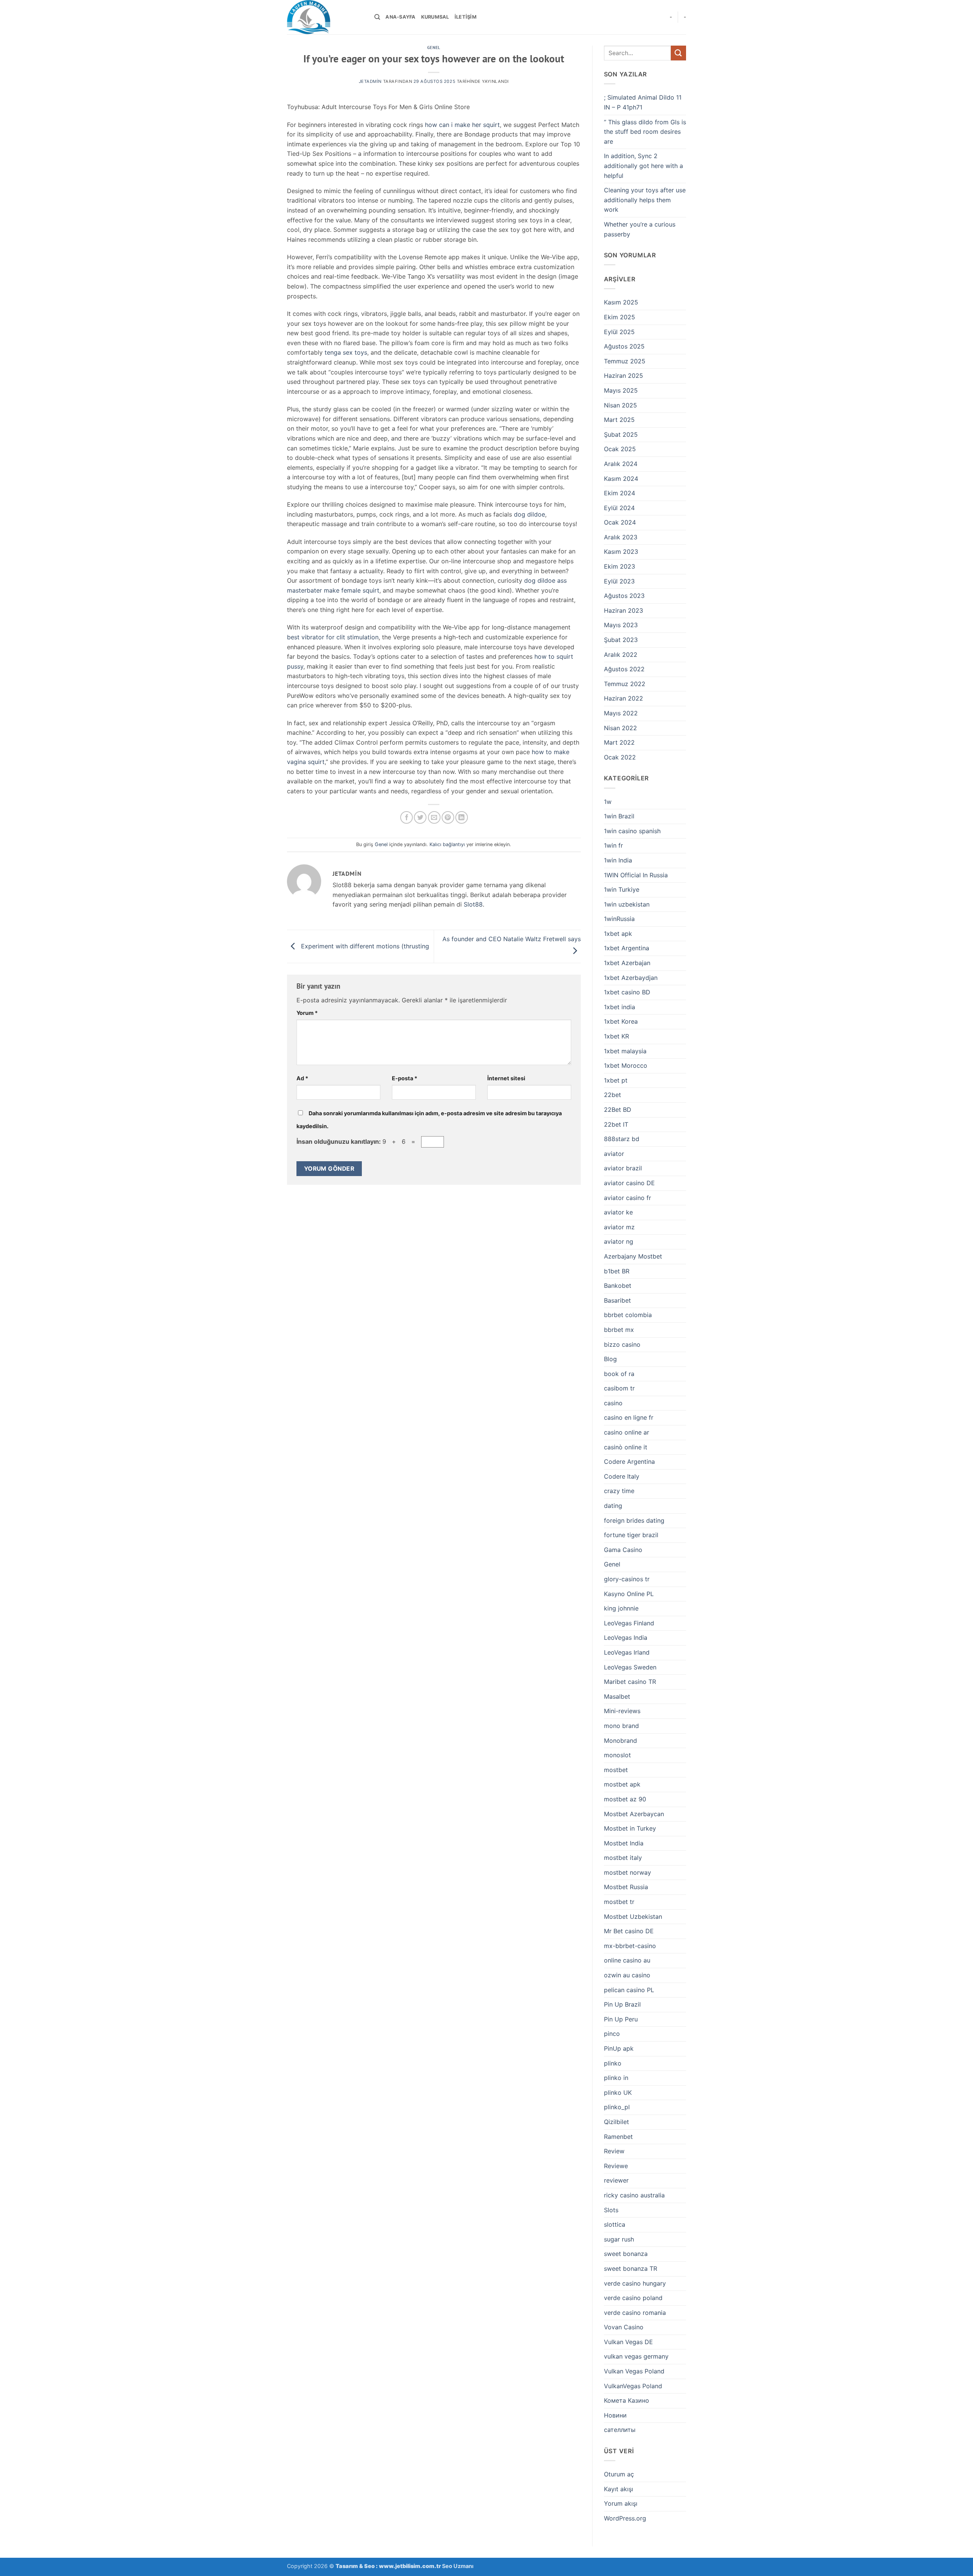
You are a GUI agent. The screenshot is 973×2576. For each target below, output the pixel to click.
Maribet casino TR (630, 1682)
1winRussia (619, 919)
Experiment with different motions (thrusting (364, 946)
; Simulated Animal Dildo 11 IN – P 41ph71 (643, 102)
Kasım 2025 (621, 302)
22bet (612, 1095)
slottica (615, 2224)
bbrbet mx (619, 1330)
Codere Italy (622, 1476)
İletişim (466, 17)
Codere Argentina (629, 1462)
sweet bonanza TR (631, 2268)
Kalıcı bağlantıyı (447, 844)
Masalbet (617, 1696)
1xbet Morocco (626, 1065)
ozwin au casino (627, 1975)
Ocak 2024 (620, 522)
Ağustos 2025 (624, 346)
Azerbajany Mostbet (633, 1256)
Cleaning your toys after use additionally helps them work (645, 200)
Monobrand (620, 1741)
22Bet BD (618, 1110)
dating (613, 1506)
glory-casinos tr (627, 1579)
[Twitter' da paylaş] (420, 817)
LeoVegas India (626, 1638)
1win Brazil (619, 816)
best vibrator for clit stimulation (333, 637)
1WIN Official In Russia (636, 875)
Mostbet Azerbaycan (634, 1814)
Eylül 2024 (619, 508)
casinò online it (626, 1447)
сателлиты (620, 2430)
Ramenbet (618, 2137)
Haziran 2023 (624, 610)
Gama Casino (623, 1550)
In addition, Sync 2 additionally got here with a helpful (643, 166)
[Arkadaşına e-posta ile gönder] (434, 817)
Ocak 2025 (620, 449)
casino (613, 1403)
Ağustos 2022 (624, 669)
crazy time (619, 1491)
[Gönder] (678, 53)
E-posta (405, 1078)
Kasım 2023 (621, 552)
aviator (614, 1154)
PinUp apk (619, 2048)
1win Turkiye (622, 889)
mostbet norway (628, 1872)
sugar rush (619, 2239)
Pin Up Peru (621, 2019)
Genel (434, 48)
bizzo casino (622, 1344)
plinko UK (618, 2093)
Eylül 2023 (619, 581)
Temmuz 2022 (625, 684)
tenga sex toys (346, 352)
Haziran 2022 (624, 698)
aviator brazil (623, 1168)
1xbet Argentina (627, 948)
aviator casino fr (628, 1198)
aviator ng (619, 1241)
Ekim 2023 (620, 566)
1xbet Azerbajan (627, 963)
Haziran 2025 (624, 376)
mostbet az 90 (625, 1799)
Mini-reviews (622, 1711)
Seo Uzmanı (458, 2566)
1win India (618, 860)
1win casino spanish (632, 831)
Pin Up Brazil (622, 2004)
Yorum (307, 1013)
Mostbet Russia (626, 1887)
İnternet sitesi (506, 1078)
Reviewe (616, 2166)
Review (614, 2151)
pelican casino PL (629, 1990)
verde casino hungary (635, 2283)
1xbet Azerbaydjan (631, 978)
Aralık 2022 (621, 655)
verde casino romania (635, 2313)
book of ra (619, 1374)
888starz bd (622, 1139)
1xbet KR (616, 1036)
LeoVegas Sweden (630, 1667)
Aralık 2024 (621, 464)
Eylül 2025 (619, 332)
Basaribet (617, 1300)
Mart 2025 (619, 420)
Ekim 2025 (620, 317)
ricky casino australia (634, 2195)
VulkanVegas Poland (633, 2386)
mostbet (616, 1770)
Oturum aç (619, 2474)
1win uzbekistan (627, 904)
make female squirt (352, 590)
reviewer (616, 2180)
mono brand (621, 1726)
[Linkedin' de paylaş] (462, 817)
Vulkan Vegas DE (628, 2342)
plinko (613, 2063)
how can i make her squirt (462, 125)
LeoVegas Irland (627, 1652)
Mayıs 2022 (621, 713)
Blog (610, 1359)
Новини (615, 2415)
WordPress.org (625, 2518)
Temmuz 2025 (625, 361)
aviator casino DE (629, 1183)
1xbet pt (616, 1080)
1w (608, 802)
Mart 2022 (619, 742)
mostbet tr (619, 1902)
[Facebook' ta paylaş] (406, 817)
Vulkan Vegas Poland (634, 2371)
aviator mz (619, 1227)
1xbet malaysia (625, 1051)
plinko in (616, 2078)
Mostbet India (624, 1843)
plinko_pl (617, 2107)
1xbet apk (618, 934)
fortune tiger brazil (631, 1535)
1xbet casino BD (627, 992)
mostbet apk (622, 1784)
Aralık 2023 (621, 537)
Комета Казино (627, 2400)
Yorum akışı (621, 2503)
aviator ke (618, 1212)
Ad (302, 1078)
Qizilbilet (616, 2122)
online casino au (627, 1960)
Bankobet (618, 1286)
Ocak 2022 (620, 757)
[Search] (377, 17)
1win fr (613, 845)
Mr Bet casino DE (629, 1931)
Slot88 (473, 904)
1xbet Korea (621, 1021)
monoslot (617, 1755)
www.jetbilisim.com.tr (410, 2566)
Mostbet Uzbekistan (633, 1917)
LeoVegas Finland (629, 1623)
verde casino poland (633, 2298)
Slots (611, 2210)
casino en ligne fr (629, 1417)
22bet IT (616, 1124)
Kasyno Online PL (629, 1594)
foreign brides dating (634, 1520)
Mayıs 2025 (621, 390)
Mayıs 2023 (621, 625)
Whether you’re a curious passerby (640, 229)
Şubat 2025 (621, 434)
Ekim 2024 (620, 493)
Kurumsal (435, 17)
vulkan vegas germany (636, 2356)
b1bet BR (617, 1271)
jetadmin (370, 81)
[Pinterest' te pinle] (448, 817)
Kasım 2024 (621, 479)
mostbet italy (623, 1858)
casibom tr (619, 1388)
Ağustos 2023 (624, 596)
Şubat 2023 (621, 640)
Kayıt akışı (619, 2489)
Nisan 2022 (620, 728)
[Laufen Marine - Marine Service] (325, 17)
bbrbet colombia (628, 1315)
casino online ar (627, 1432)
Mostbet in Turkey (630, 1828)
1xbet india (620, 1007)
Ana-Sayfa (400, 17)
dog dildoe (529, 514)
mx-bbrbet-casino (630, 1946)
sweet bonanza (626, 2254)
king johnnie (621, 1608)
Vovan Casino (624, 2327)
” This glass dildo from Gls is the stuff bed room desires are (645, 132)
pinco (612, 2034)
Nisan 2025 (620, 405)
